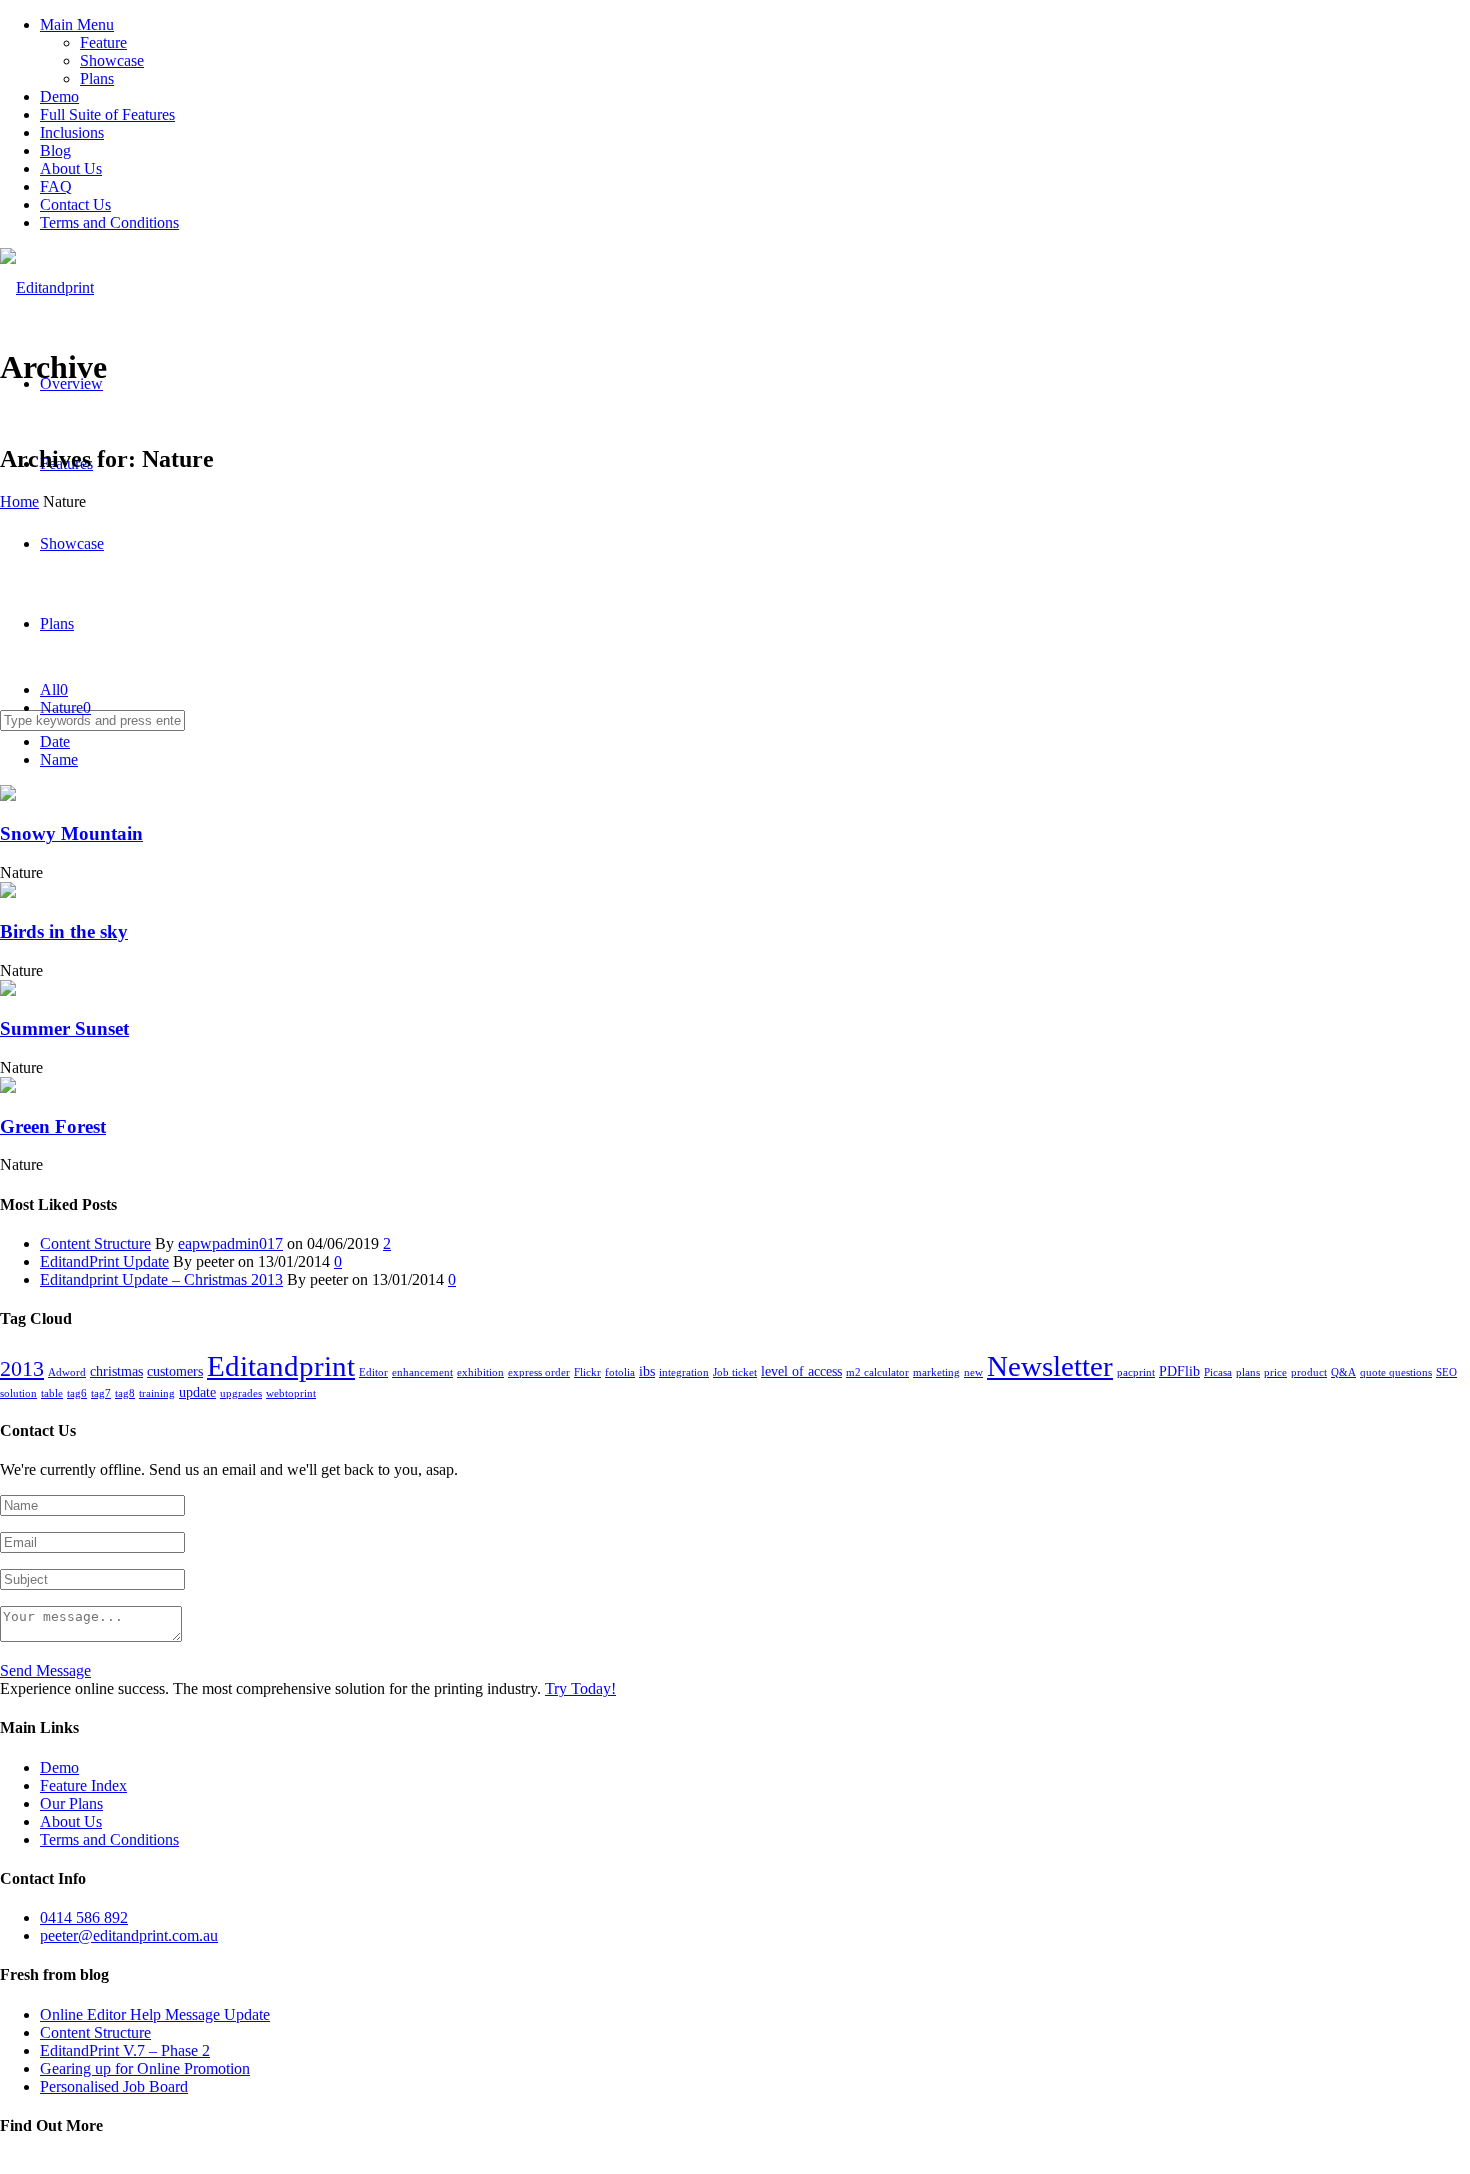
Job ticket (735, 1372)
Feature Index (83, 1785)
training (157, 1393)
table (52, 1393)
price (1275, 1372)
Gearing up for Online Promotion (145, 2068)
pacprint (1136, 1372)
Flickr (587, 1372)
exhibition (480, 1372)
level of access (801, 1371)
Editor (373, 1372)
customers (175, 1371)
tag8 (125, 1393)
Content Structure (95, 1243)
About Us (71, 168)
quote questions (1396, 1372)
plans (1248, 1372)
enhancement (422, 1372)
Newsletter (1050, 1366)
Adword (67, 1372)
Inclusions (72, 132)
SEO (1446, 1372)
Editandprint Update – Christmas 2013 (161, 1279)
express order (539, 1372)
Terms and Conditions (109, 222)
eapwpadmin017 (230, 1243)
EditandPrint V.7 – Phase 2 (125, 2050)
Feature (103, 42)
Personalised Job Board (114, 2086)
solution (18, 1393)
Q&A (1343, 1372)
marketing (936, 1372)
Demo (59, 96)
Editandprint (281, 1366)
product (1309, 1372)
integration (684, 1372)
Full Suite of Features (107, 114)
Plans (97, 78)
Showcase (112, 60)
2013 (22, 1368)
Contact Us (75, 204)
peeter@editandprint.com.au (129, 1935)
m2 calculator (877, 1372)
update (197, 1392)
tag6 (77, 1393)
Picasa (1218, 1372)
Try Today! (580, 1688)
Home (19, 501)
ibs (647, 1371)
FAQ (56, 186)
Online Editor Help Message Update (155, 2014)
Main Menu (77, 24)
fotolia (620, 1372)
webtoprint (291, 1393)
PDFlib (1179, 1371)
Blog (55, 150)
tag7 (101, 1393)
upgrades (241, 1393)
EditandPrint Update (104, 1261)
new (973, 1372)
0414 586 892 (84, 1917)
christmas (116, 1371)
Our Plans (71, 1803)
